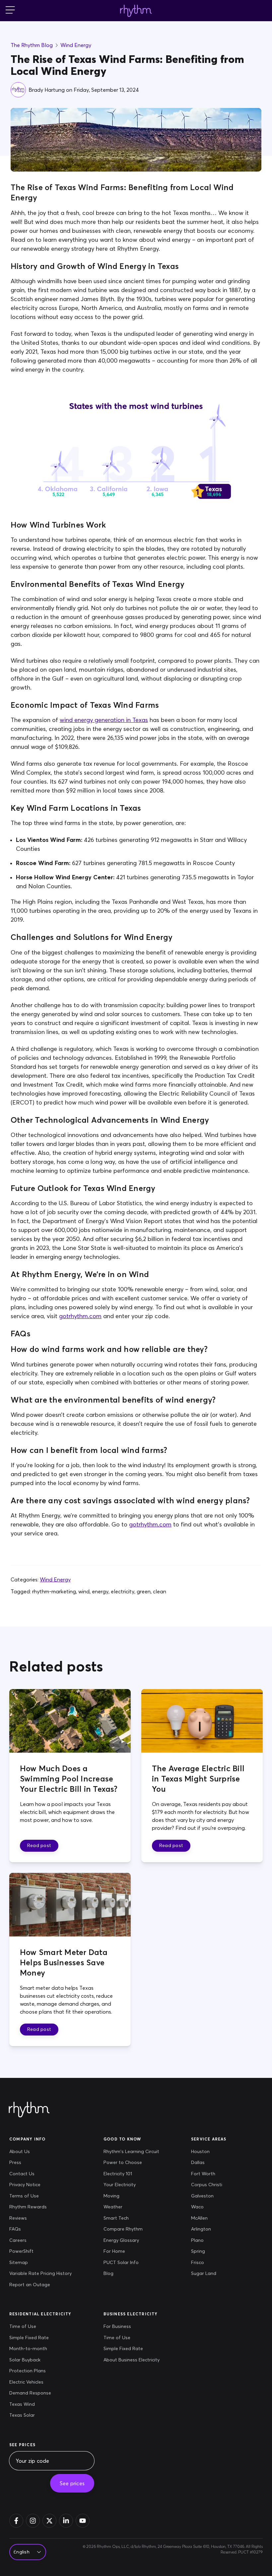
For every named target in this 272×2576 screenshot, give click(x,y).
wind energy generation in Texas (104, 720)
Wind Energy (76, 45)
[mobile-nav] (10, 11)
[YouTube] (83, 2521)
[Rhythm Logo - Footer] (29, 2110)
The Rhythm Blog (32, 45)
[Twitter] (49, 2521)
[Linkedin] (66, 2521)
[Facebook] (16, 2521)
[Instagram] (33, 2521)
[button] (39, 1846)
